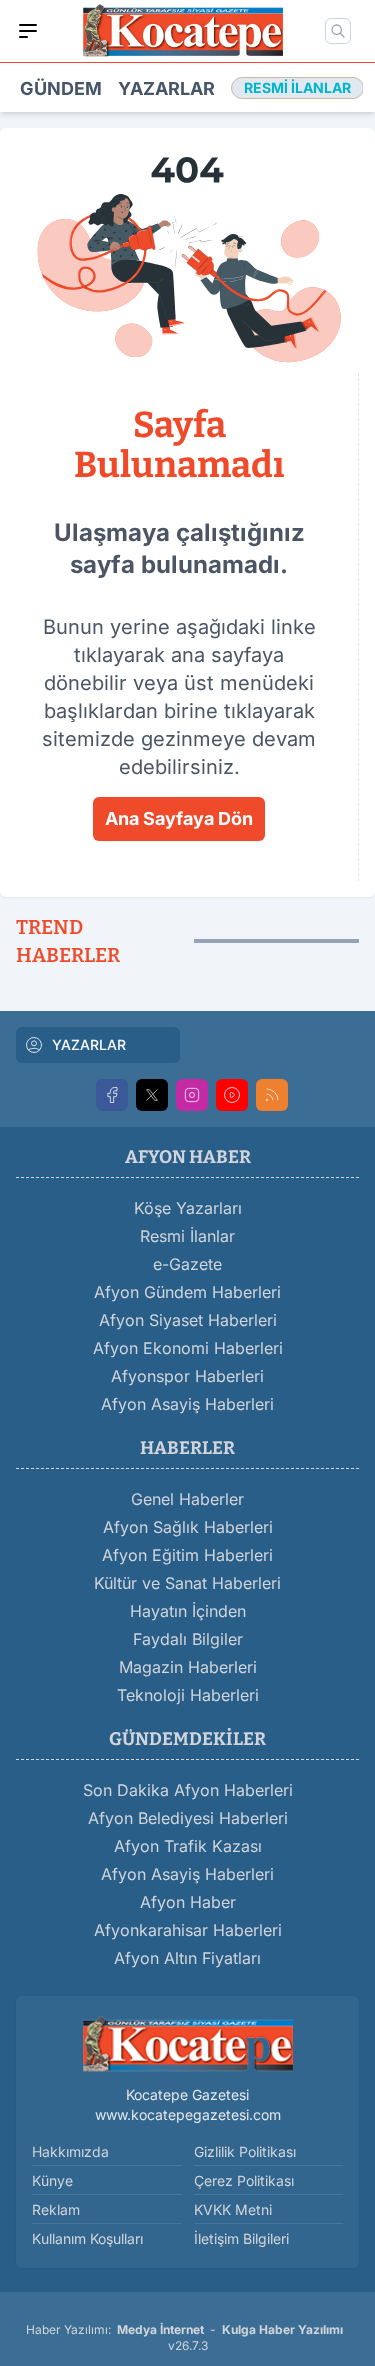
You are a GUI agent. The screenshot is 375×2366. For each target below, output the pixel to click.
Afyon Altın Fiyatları (187, 1958)
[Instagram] (192, 1095)
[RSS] (272, 1095)
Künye (52, 2180)
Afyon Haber (188, 1902)
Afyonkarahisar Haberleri (188, 1930)
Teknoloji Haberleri (188, 1695)
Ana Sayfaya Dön (179, 818)
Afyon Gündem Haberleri (187, 1292)
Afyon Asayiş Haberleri (187, 1404)
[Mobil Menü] (28, 31)
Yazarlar (166, 88)
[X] (152, 1095)
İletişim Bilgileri (241, 2238)
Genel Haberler (187, 1499)
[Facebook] (112, 1095)
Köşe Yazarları (188, 1208)
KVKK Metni (233, 2209)
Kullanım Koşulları (87, 2238)
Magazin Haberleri (188, 1667)
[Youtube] (232, 1095)
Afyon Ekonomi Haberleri (188, 1348)
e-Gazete (187, 1264)
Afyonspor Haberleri (187, 1376)
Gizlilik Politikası (245, 2151)
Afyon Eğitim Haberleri (187, 1555)
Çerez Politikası (244, 2180)
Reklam (56, 2209)
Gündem (61, 88)
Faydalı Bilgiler (188, 1639)
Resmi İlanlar (187, 1236)
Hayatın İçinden (188, 1611)
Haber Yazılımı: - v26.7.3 (184, 2337)
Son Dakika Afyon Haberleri (188, 1790)
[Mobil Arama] (338, 31)
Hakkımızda (70, 2151)
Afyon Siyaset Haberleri (188, 1320)
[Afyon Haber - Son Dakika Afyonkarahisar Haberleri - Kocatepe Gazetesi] (188, 2044)
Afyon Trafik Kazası (188, 1846)
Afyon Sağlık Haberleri (188, 1527)
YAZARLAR (89, 1044)
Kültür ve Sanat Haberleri (187, 1583)
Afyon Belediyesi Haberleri (188, 1818)
